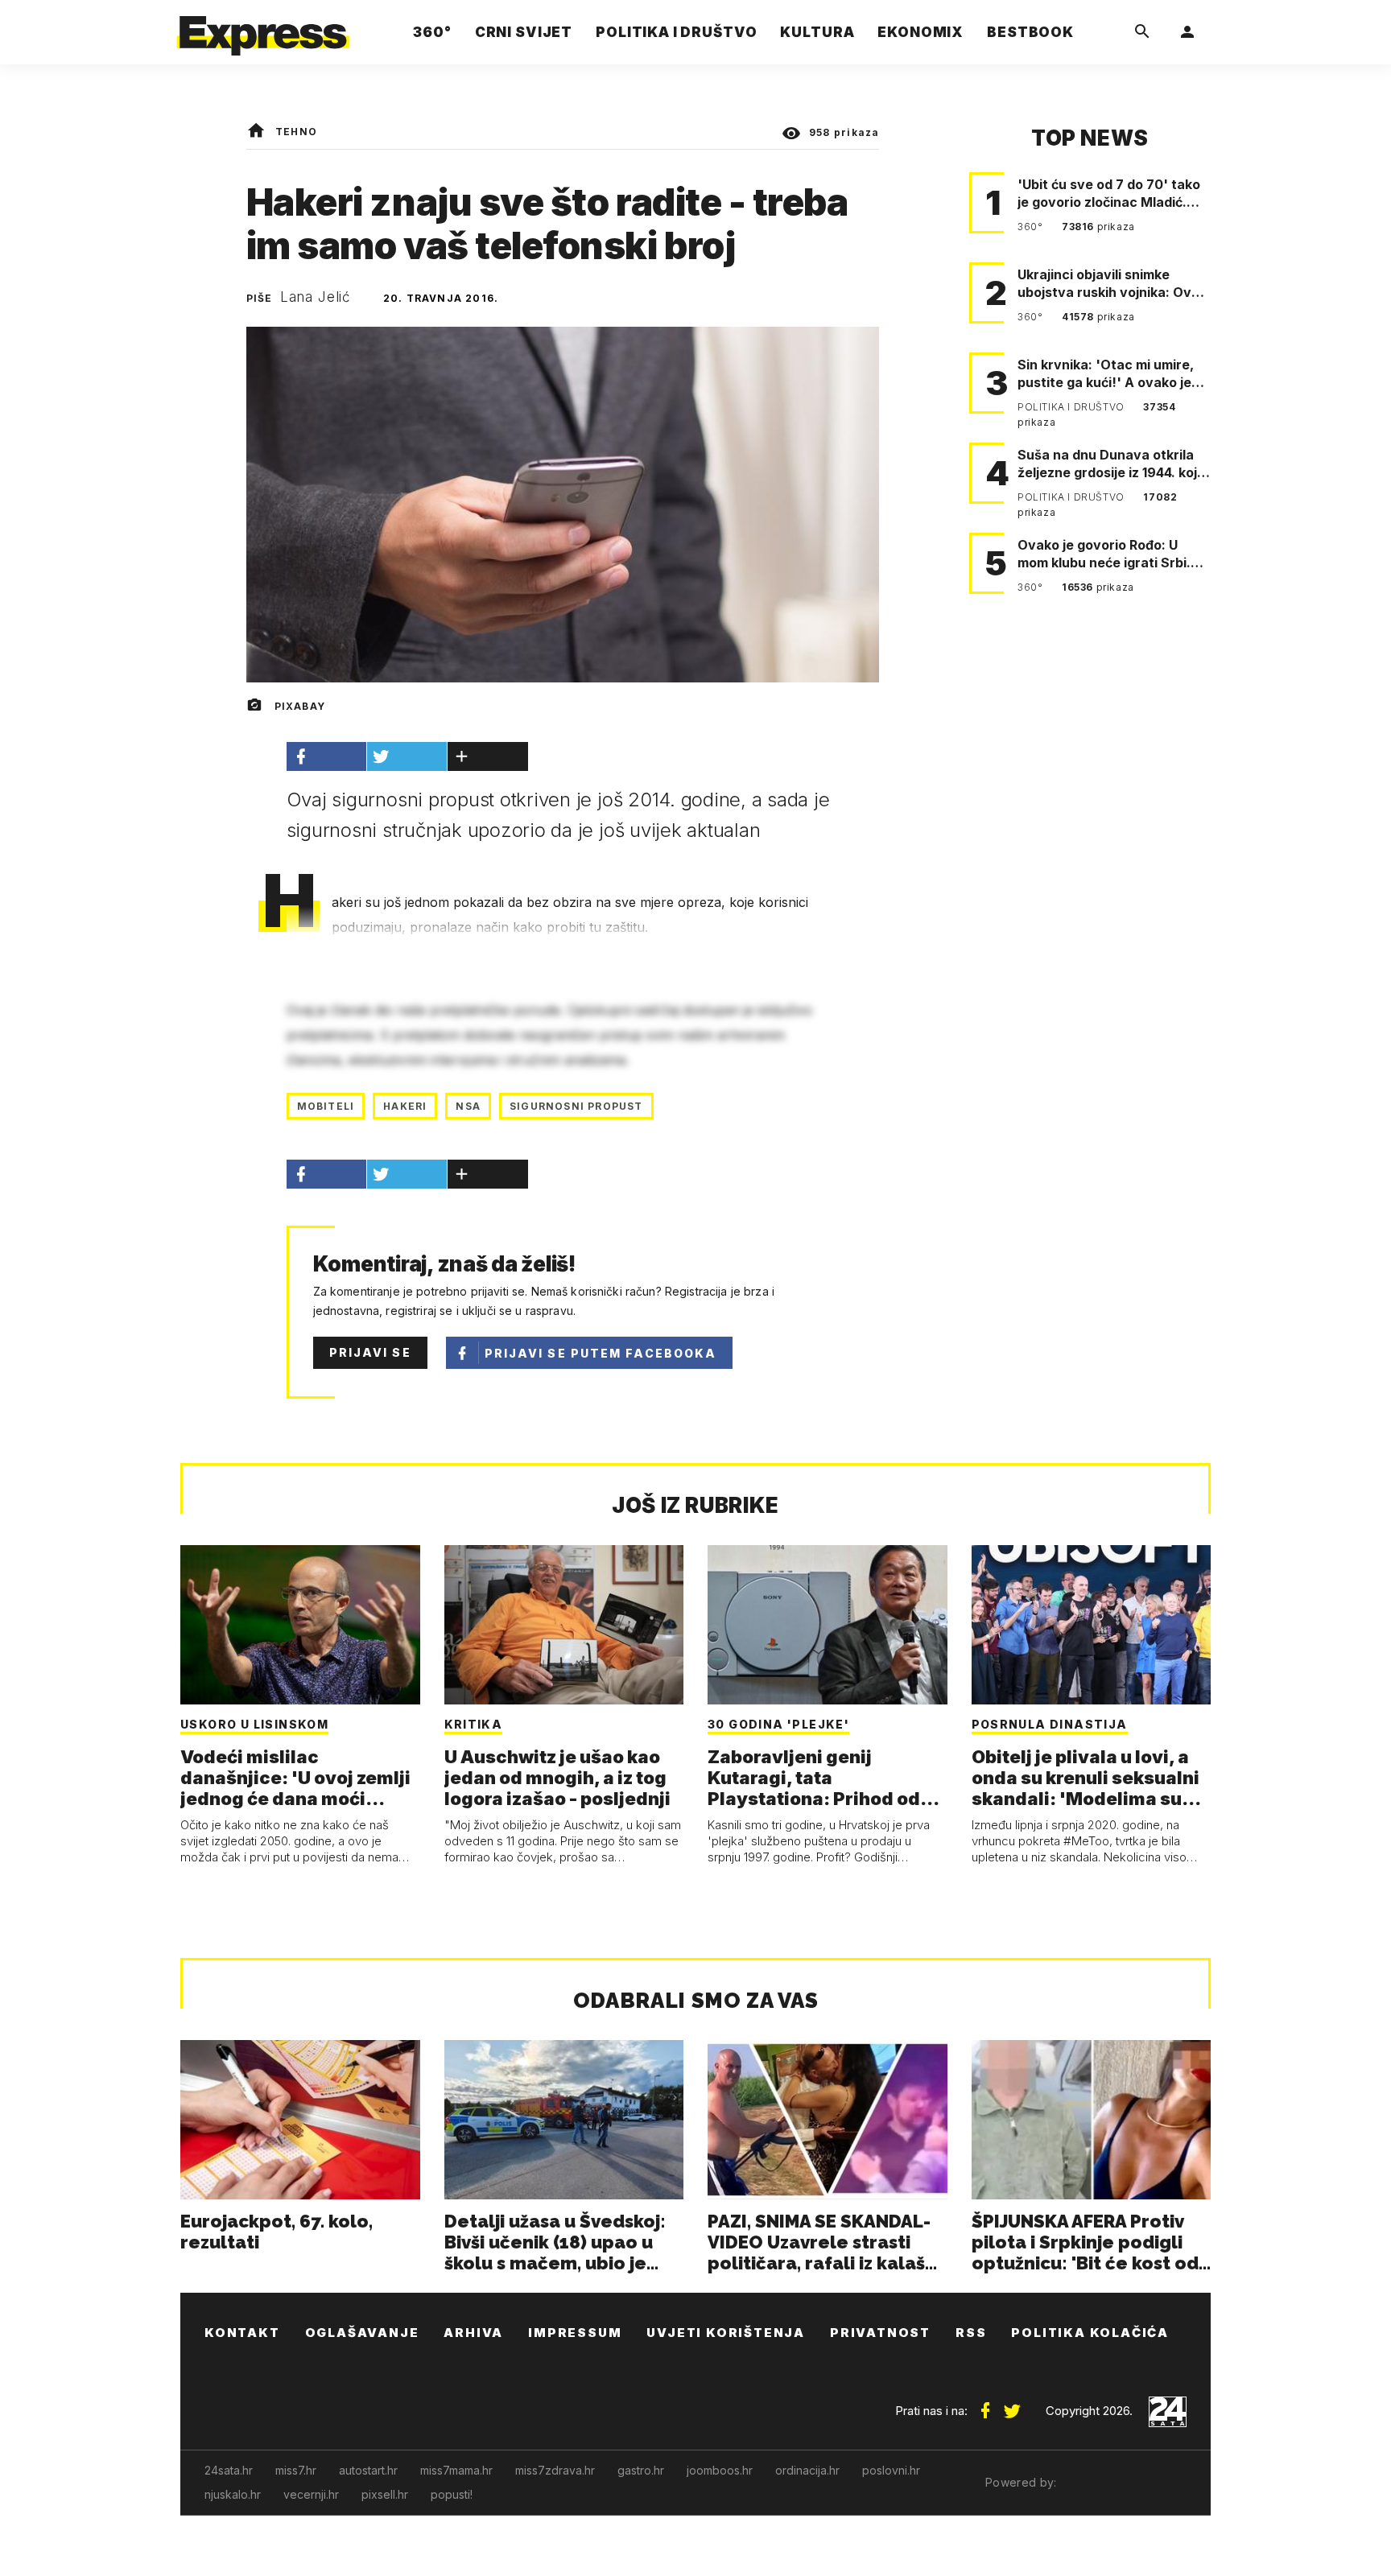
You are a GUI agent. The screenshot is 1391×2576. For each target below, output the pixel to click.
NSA (468, 1106)
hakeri (405, 1106)
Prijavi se (370, 1352)
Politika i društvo (1072, 407)
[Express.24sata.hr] (263, 28)
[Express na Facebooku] (985, 2405)
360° (1032, 227)
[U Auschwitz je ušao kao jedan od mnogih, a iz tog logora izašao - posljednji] (564, 1625)
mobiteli (326, 1106)
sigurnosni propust (576, 1106)
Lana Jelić (316, 297)
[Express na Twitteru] (1012, 2405)
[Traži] (1142, 32)
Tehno (296, 132)
